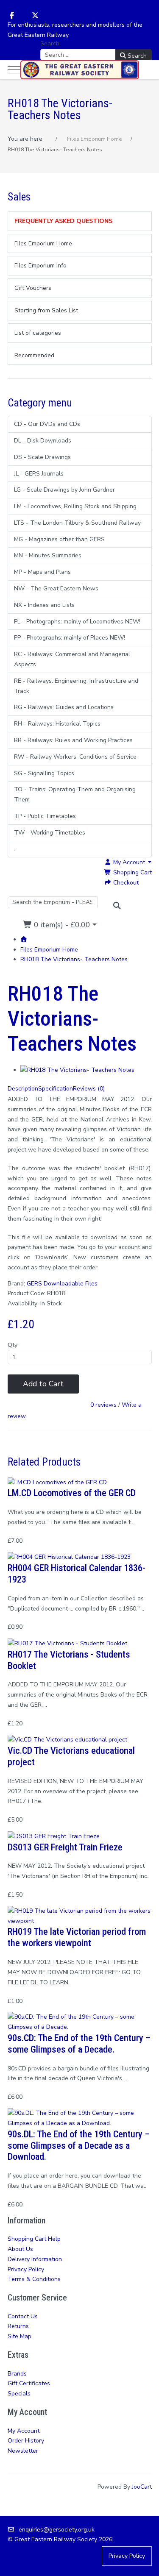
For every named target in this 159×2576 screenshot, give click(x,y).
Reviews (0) (89, 1089)
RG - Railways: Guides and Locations (64, 707)
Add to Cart (43, 1384)
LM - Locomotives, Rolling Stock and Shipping (75, 506)
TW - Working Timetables (50, 833)
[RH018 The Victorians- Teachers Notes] (77, 1070)
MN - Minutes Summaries (48, 555)
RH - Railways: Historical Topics (57, 724)
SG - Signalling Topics (44, 773)
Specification (56, 1089)
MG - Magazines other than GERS (59, 539)
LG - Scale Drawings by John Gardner (64, 490)
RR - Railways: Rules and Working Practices (73, 740)
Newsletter (23, 2451)
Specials (19, 2394)
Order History (26, 2441)
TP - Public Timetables (45, 816)
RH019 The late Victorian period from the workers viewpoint (77, 1937)
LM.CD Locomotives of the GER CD (72, 1493)
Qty (13, 1345)
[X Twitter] (35, 16)
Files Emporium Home (49, 950)
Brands (17, 2374)
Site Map (20, 2336)
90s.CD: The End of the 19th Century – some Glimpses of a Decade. (79, 2043)
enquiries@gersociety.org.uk (57, 2530)
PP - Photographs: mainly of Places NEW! (70, 638)
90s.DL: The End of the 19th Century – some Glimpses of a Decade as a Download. (79, 2145)
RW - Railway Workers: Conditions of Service (75, 757)
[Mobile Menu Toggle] (14, 70)
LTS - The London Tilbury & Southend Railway (77, 523)
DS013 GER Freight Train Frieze (65, 1847)
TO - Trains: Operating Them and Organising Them (75, 794)
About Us (20, 2249)
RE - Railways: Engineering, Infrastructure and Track (76, 686)
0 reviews (103, 1405)
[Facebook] (12, 16)
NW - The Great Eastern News (56, 588)
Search (50, 43)
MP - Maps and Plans (42, 572)
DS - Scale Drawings (42, 457)
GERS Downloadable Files (62, 1284)
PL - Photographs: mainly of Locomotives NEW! (77, 622)
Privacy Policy (26, 2269)
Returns (18, 2326)
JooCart (142, 2487)
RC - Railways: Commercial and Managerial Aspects (72, 659)
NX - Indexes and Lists (44, 605)
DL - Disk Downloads (43, 441)
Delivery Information (35, 2259)
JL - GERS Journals (39, 474)
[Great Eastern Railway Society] (80, 70)
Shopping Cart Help (34, 2239)
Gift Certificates (29, 2383)
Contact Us (23, 2316)
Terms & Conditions (34, 2279)
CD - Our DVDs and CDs (47, 424)
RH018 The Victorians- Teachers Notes (74, 959)
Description (23, 1089)
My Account (24, 2431)
